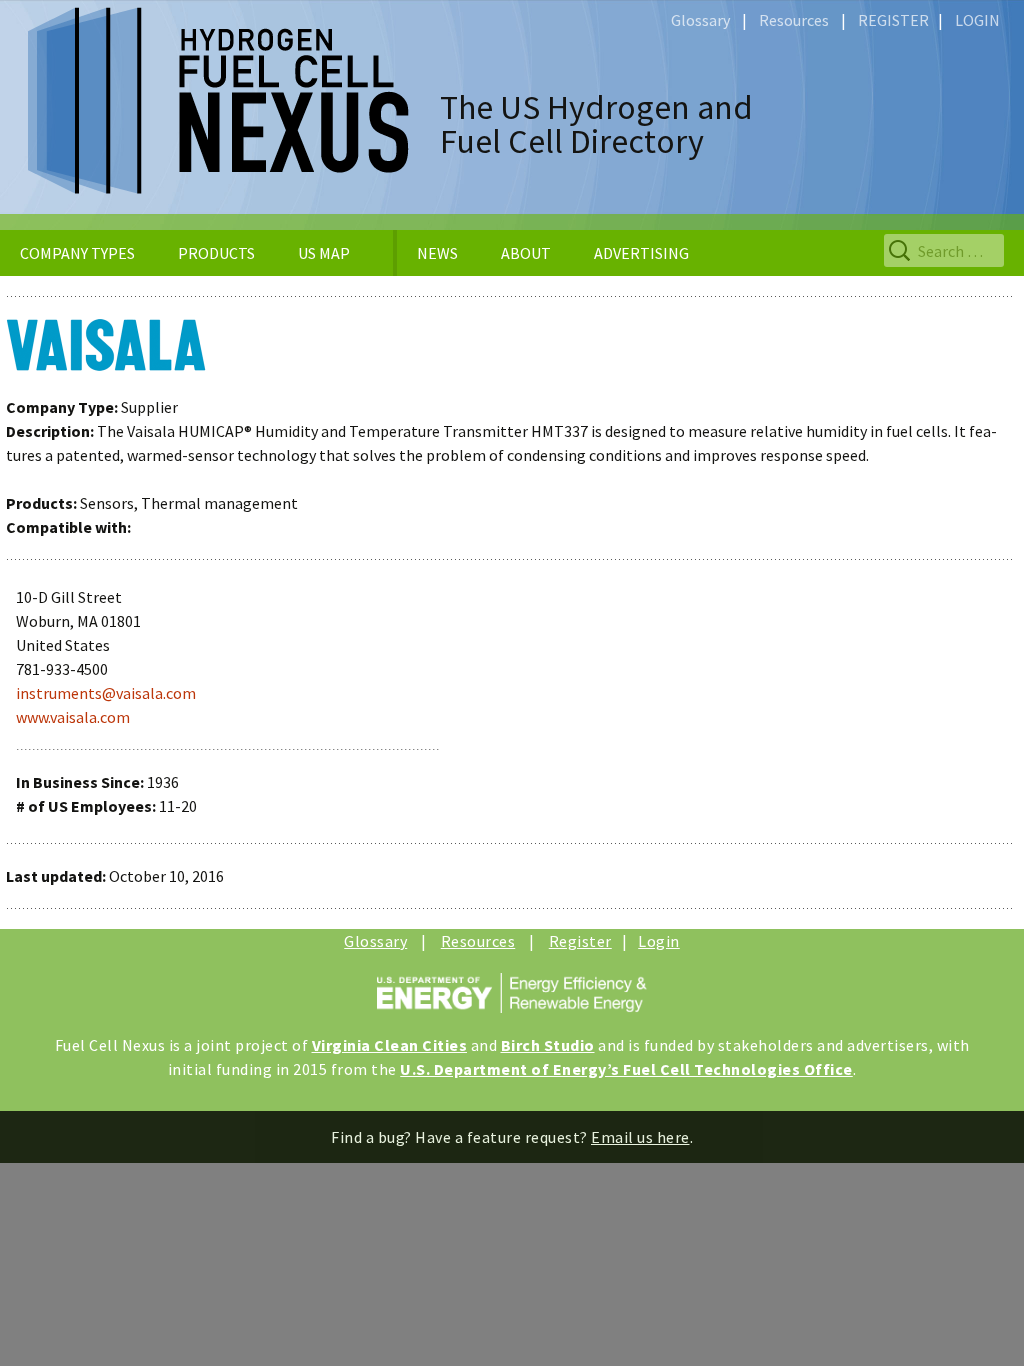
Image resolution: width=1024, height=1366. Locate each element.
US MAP (324, 253)
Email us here (640, 1137)
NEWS (437, 253)
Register (580, 941)
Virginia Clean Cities (390, 1045)
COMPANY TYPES (77, 253)
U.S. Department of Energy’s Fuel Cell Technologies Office (626, 1069)
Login (659, 941)
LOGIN (977, 20)
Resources (794, 20)
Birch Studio (548, 1045)
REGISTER (893, 20)
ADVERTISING (641, 253)
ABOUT (526, 253)
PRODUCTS (216, 253)
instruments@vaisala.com (106, 693)
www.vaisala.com (73, 717)
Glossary (700, 20)
